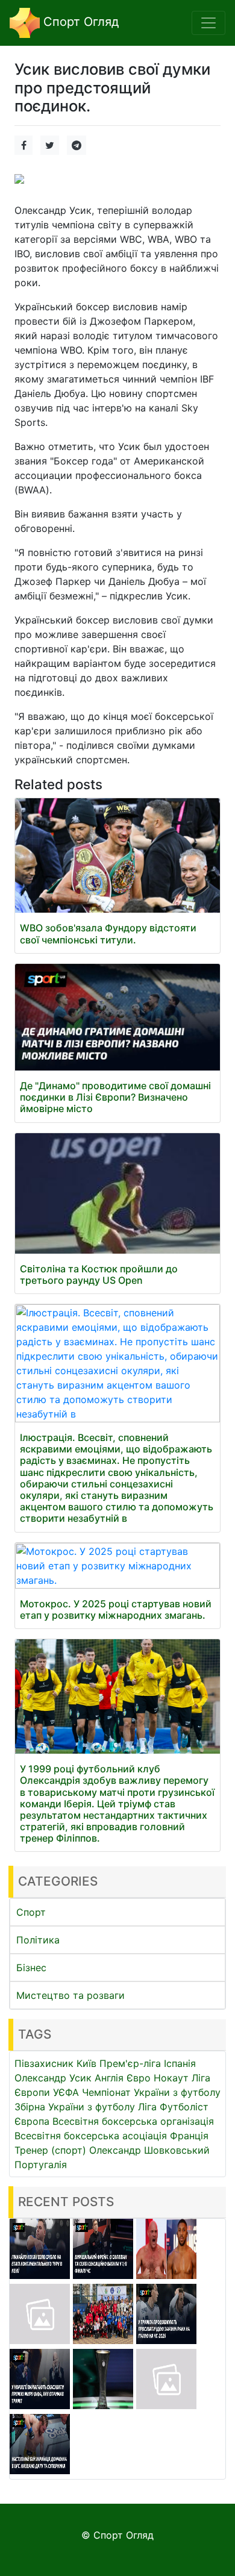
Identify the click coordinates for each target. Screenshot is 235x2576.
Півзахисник (44, 2063)
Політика (38, 1940)
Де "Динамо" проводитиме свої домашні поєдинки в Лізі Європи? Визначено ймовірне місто (115, 1097)
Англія (109, 2078)
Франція (189, 2136)
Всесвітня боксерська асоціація (91, 2136)
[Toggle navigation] (208, 23)
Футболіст (184, 2107)
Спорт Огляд (79, 22)
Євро (139, 2078)
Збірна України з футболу (75, 2107)
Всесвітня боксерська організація (133, 2121)
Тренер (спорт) (50, 2150)
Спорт (31, 1912)
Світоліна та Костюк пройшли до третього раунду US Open (99, 1274)
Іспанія (180, 2063)
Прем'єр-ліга (130, 2063)
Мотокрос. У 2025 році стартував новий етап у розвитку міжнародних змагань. (116, 1609)
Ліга (147, 2107)
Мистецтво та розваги (70, 1995)
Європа (32, 2121)
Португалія (41, 2165)
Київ (86, 2063)
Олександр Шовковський (149, 2150)
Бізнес (31, 1968)
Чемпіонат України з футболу (151, 2092)
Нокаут (171, 2078)
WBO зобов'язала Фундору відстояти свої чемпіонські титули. (108, 933)
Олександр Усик (53, 2078)
